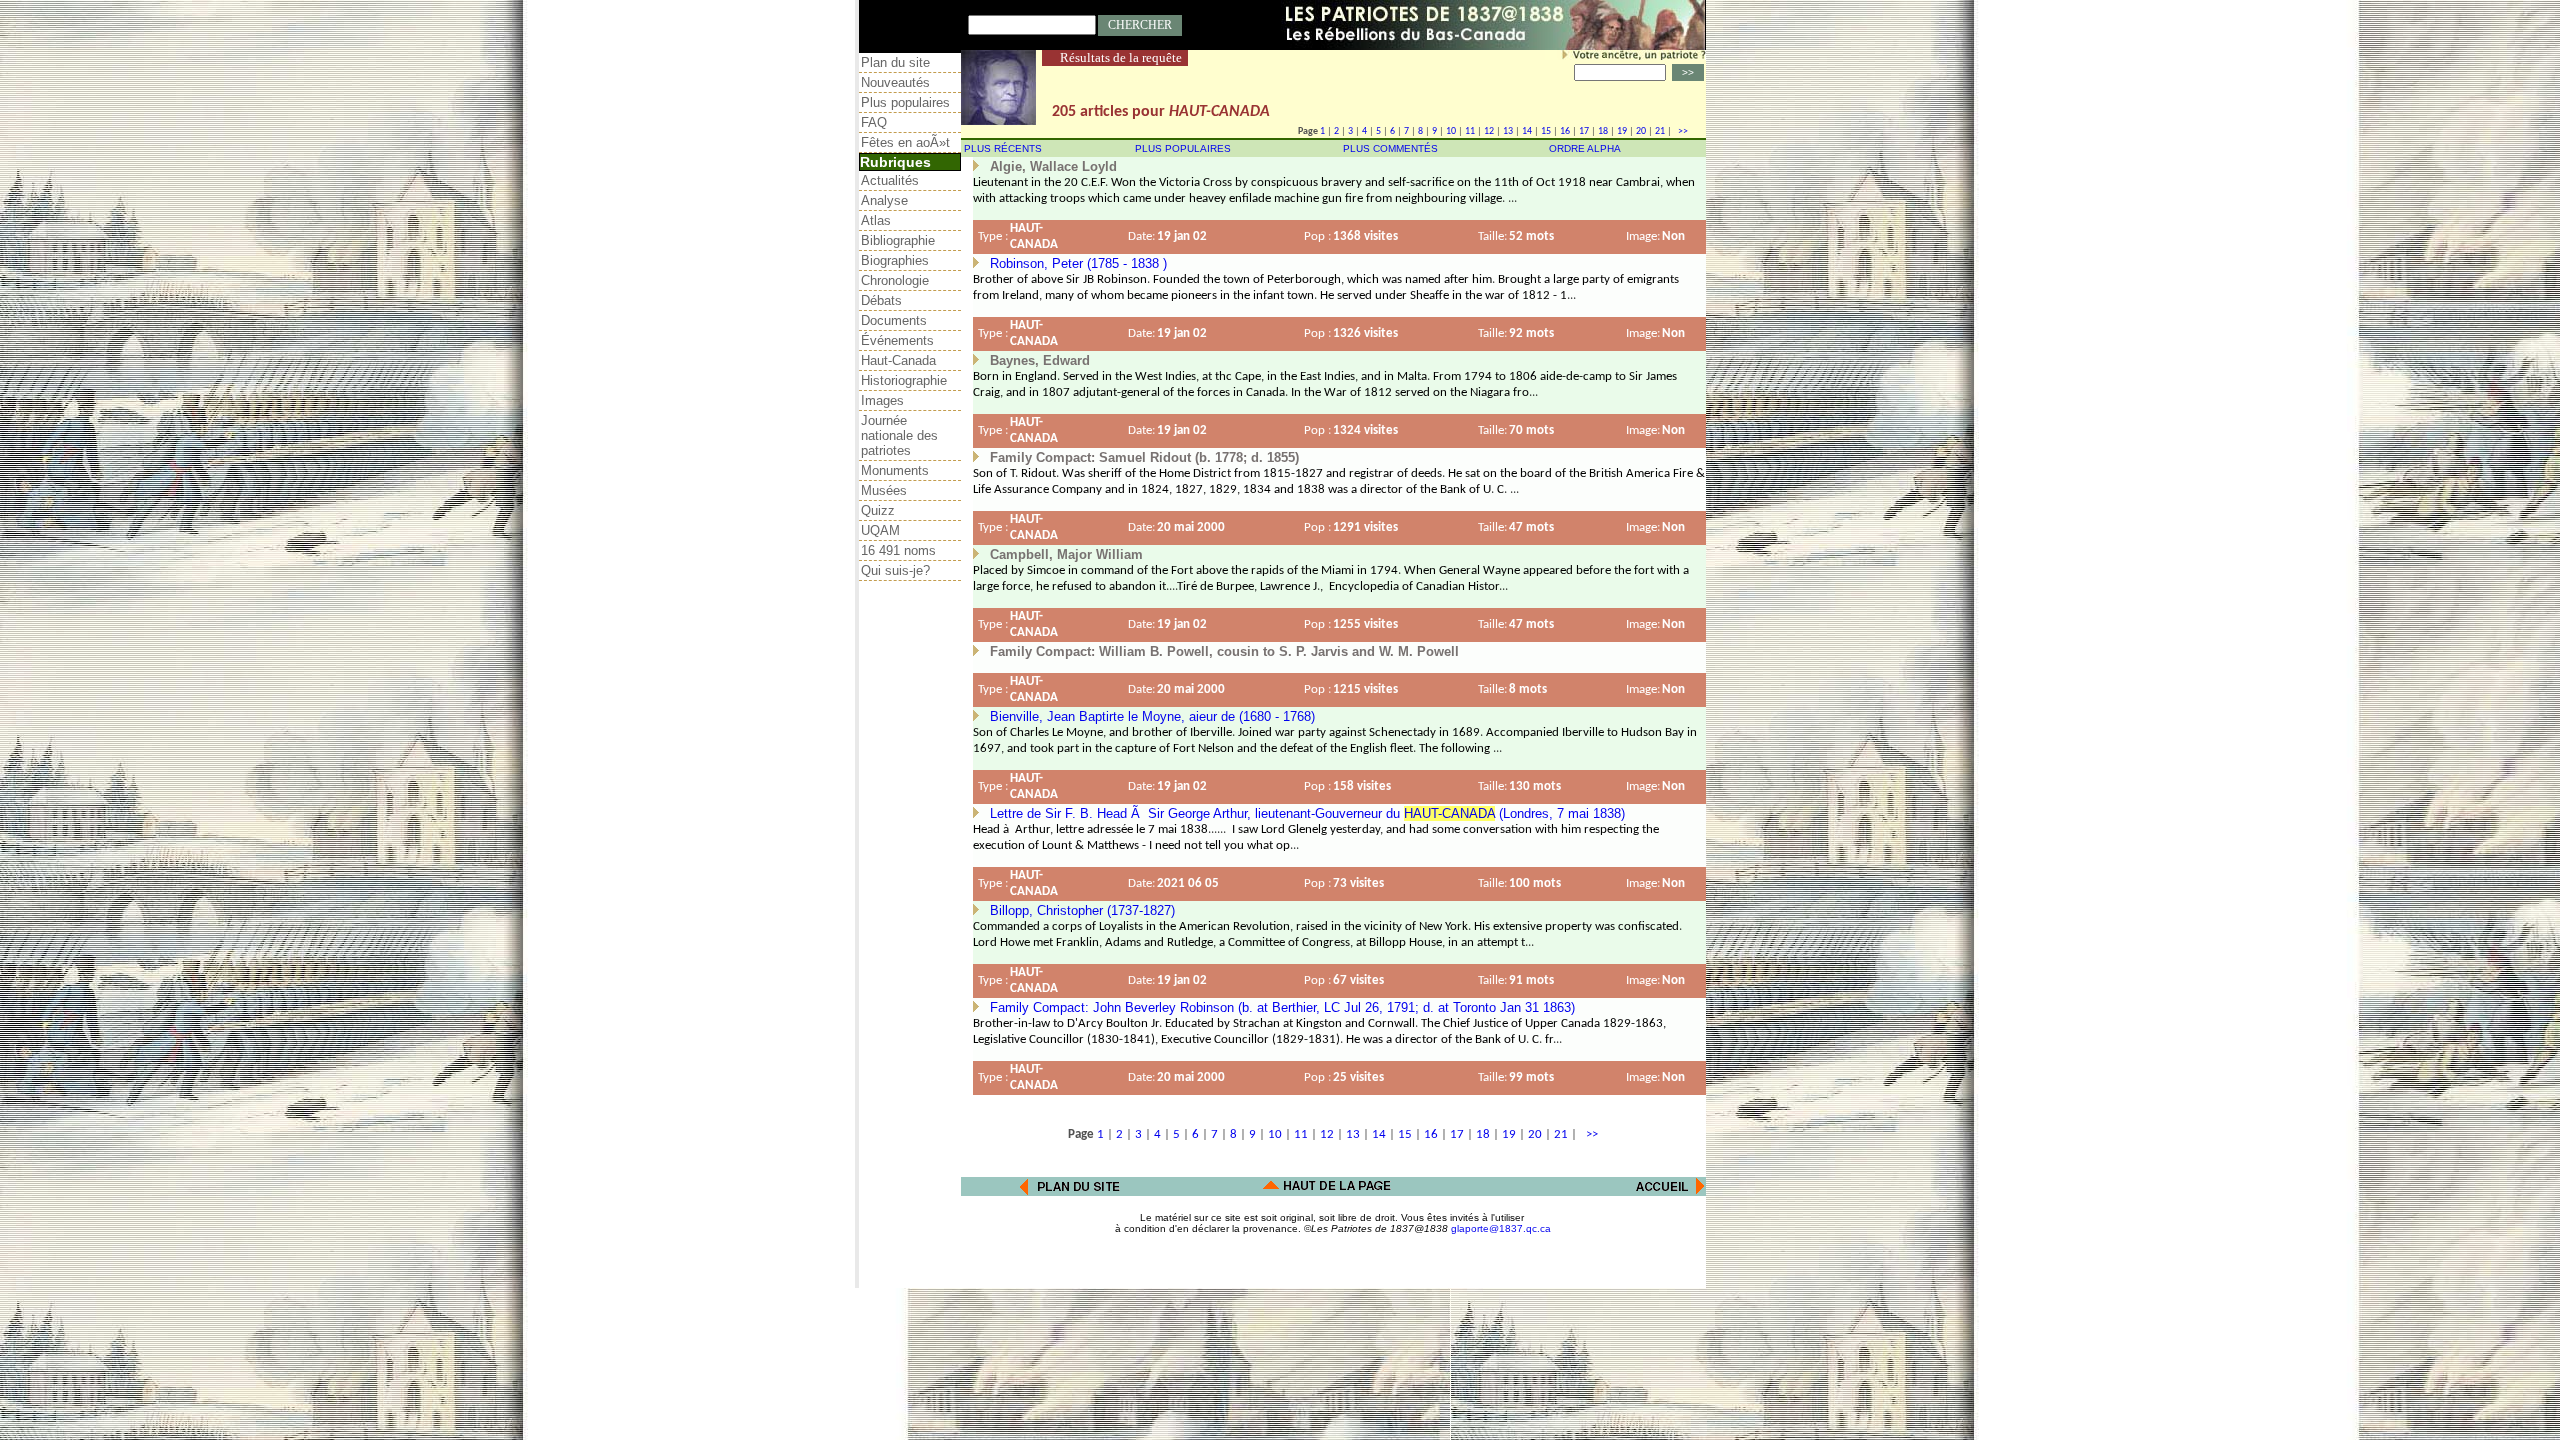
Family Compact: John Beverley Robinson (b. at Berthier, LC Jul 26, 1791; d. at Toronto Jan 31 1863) (1282, 1007)
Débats (881, 300)
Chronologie (895, 280)
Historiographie (904, 380)
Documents (894, 320)
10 (1451, 131)
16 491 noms (898, 550)
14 (1527, 131)
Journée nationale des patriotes (899, 435)
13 (1508, 131)
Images (882, 400)
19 (1622, 131)
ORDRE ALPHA (1585, 148)
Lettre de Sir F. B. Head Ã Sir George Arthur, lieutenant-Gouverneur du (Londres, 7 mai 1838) (1307, 813)
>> (1681, 131)
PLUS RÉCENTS (1003, 148)
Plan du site (895, 62)
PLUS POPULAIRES (1183, 148)
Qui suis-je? (895, 570)
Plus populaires (905, 102)
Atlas (876, 220)
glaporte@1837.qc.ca (1501, 1228)
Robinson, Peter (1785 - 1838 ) (1078, 263)
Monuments (895, 470)
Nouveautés (895, 82)
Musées (884, 490)
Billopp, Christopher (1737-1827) (1082, 910)
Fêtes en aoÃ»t (905, 142)
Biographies (895, 260)
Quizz (878, 510)
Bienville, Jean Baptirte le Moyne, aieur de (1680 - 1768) (1152, 716)
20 (1641, 131)
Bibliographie (898, 240)
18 (1603, 131)
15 (1546, 131)
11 (1470, 131)
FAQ (874, 122)
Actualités (890, 180)
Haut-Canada (898, 360)
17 (1584, 131)
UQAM (880, 530)
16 (1565, 131)
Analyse (884, 200)
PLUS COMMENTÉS (1390, 148)
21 (1660, 131)
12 (1489, 131)
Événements (897, 340)
